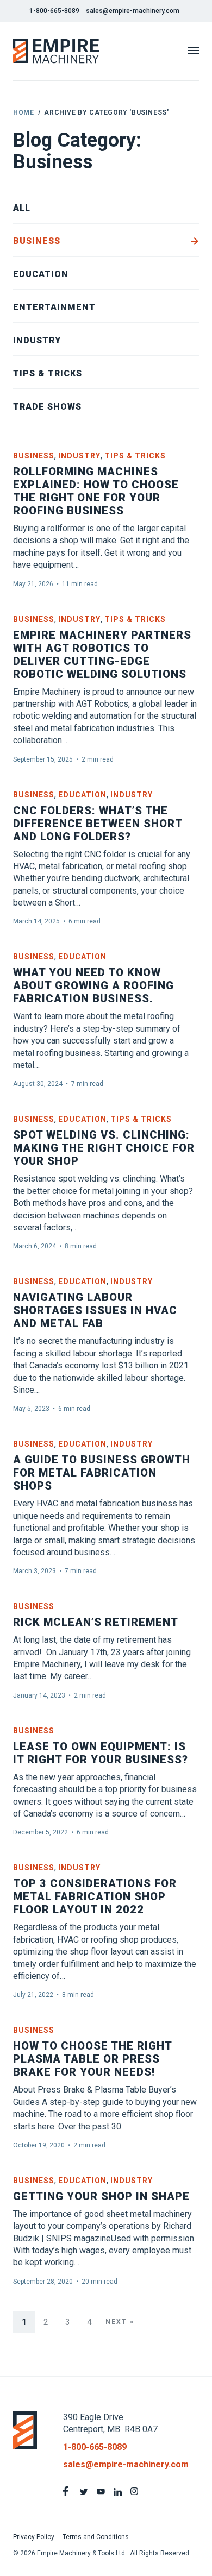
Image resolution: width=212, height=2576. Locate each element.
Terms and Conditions (96, 2537)
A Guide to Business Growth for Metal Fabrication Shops (102, 1473)
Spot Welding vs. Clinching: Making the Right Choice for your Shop (104, 1148)
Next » (120, 2322)
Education (41, 274)
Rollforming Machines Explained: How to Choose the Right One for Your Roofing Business (96, 491)
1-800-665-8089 (54, 11)
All (22, 208)
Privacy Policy (34, 2537)
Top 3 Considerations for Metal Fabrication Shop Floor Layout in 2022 (95, 1896)
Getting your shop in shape (101, 2196)
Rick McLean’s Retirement (96, 1622)
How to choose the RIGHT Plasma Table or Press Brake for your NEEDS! (92, 2059)
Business (37, 241)
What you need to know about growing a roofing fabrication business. (93, 985)
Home (23, 112)
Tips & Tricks (48, 373)
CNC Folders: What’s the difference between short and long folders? (98, 824)
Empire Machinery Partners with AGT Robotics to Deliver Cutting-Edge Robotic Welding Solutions (102, 655)
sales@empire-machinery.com (133, 11)
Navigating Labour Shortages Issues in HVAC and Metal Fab (95, 1310)
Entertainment (54, 307)
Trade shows (47, 407)
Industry (37, 340)
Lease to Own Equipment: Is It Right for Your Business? (101, 1753)
